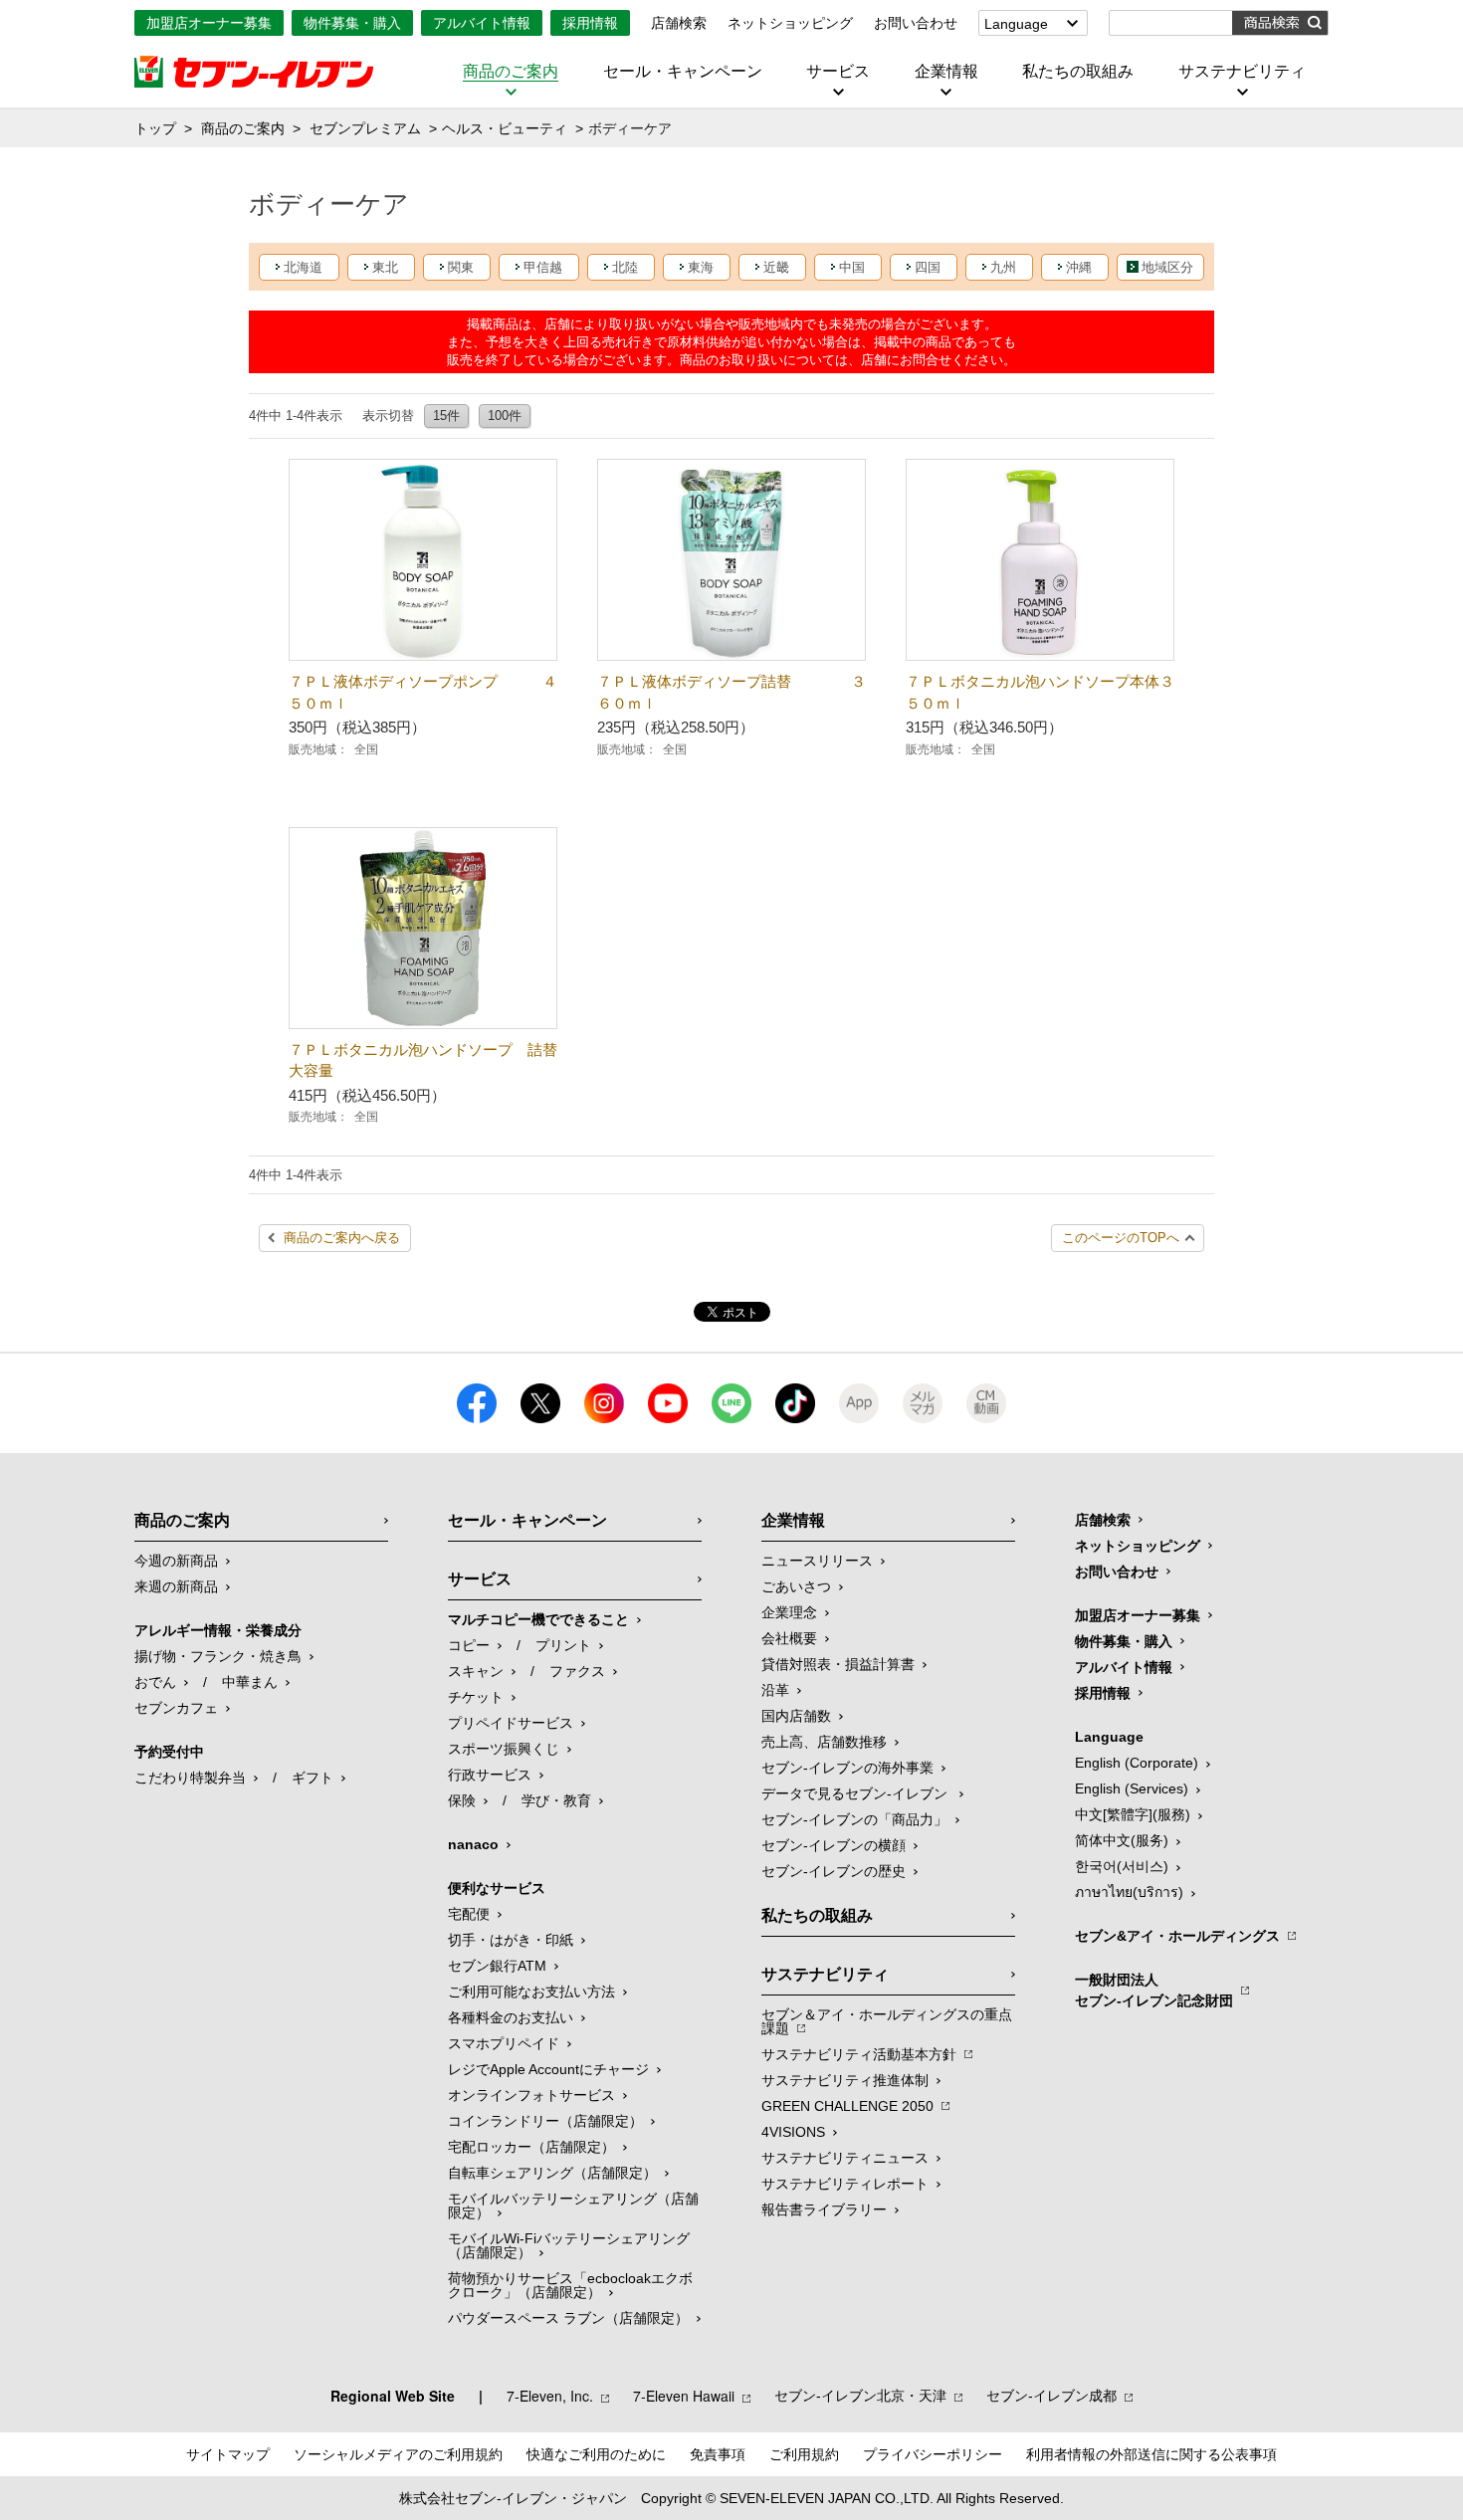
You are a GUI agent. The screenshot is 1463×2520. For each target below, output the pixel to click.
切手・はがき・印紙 (511, 1940)
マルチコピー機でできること (538, 1619)
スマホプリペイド (504, 2043)
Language (1016, 24)
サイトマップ (228, 2454)
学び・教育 (556, 1800)
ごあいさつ (796, 1586)
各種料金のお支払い (511, 2017)
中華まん (250, 1682)
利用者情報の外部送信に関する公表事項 (1151, 2454)
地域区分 (1167, 267)
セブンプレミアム (365, 128)
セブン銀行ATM (497, 1966)
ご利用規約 (804, 2454)
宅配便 (469, 1914)
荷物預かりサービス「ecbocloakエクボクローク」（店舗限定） (570, 2285)
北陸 (625, 267)
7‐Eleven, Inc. (550, 2396)
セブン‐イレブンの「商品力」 (854, 1819)
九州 (1003, 267)
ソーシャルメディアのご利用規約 (398, 2454)
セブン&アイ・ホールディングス (1177, 1936)
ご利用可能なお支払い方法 (531, 1992)
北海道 (303, 267)
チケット (476, 1697)
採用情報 (590, 23)
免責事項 (718, 2454)
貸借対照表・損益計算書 (838, 1664)
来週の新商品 (176, 1586)
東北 (385, 267)
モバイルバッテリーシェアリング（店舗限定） (573, 2205)
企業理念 (789, 1612)
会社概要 (789, 1638)
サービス (838, 72)
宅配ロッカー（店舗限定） (531, 2147)
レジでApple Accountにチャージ (548, 2069)
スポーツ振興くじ (504, 1749)
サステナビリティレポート (845, 2184)
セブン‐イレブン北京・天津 (860, 2396)
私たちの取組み (1078, 72)
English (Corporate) (1137, 1763)
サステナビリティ (1242, 72)
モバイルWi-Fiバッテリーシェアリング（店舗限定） (569, 2245)
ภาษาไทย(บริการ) (1129, 1892)
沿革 (775, 1690)
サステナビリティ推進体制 (845, 2080)
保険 (462, 1800)
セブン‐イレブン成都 (1051, 2396)
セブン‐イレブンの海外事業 (847, 1768)
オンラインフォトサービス (531, 2095)
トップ (155, 128)
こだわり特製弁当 (190, 1778)
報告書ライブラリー (824, 2209)
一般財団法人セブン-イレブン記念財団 (1154, 1990)
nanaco (473, 1844)
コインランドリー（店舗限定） (545, 2121)
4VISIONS (793, 2132)
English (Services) (1132, 1788)
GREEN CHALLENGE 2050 (847, 2106)
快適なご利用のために (596, 2454)
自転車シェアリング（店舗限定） (552, 2173)
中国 (852, 267)
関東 (461, 267)
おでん (155, 1682)
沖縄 (1079, 267)
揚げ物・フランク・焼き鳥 (218, 1656)
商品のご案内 (511, 72)
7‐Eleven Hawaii (684, 2396)
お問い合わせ (916, 23)
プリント (563, 1645)
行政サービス (490, 1775)
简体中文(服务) (1122, 1840)
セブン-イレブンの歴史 (834, 1871)
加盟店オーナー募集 (209, 23)
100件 (505, 416)
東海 (701, 267)
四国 (928, 267)
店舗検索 (679, 23)
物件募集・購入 (352, 23)
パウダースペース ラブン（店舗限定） (568, 2318)
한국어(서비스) (1122, 1866)
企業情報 (946, 72)
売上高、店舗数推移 (824, 1742)
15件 (446, 416)
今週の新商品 (176, 1561)
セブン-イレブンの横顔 (834, 1845)
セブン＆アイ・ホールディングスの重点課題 (887, 2021)
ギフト (313, 1778)
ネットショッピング (790, 23)
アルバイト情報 (482, 23)
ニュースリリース (817, 1561)
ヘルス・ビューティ (505, 128)
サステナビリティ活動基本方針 (859, 2054)
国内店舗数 (796, 1716)
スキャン (476, 1671)
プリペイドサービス (511, 1723)
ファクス (577, 1671)
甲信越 (543, 267)
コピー (469, 1645)
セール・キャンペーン (683, 72)
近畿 (776, 267)
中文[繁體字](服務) (1133, 1814)
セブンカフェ (176, 1708)
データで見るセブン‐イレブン (856, 1793)
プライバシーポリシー (933, 2454)
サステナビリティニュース (845, 2158)
